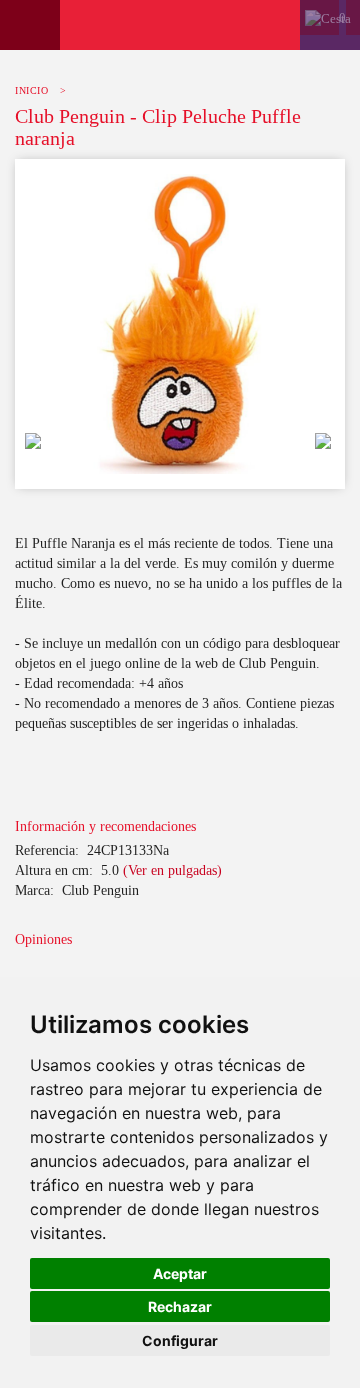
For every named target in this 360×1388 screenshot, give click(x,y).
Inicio (31, 90)
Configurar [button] (180, 1340)
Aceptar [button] (180, 1273)
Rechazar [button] (180, 1306)
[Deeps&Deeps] (180, 25)
